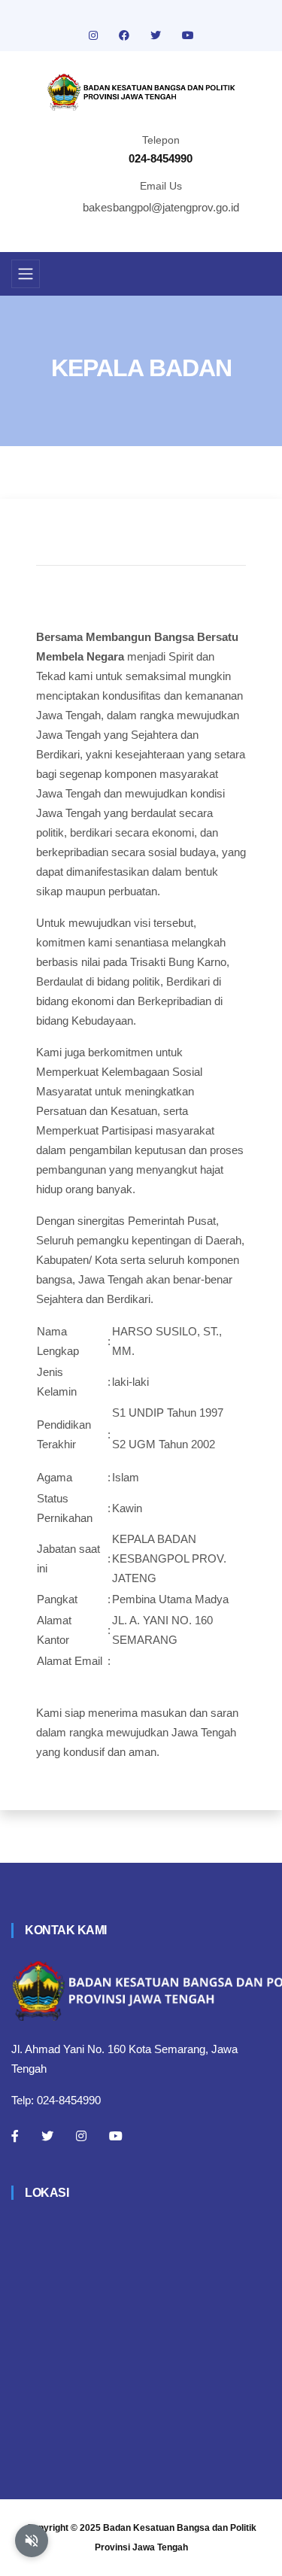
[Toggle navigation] (26, 274)
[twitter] (157, 35)
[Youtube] (116, 2136)
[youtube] (188, 35)
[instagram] (95, 35)
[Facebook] (15, 2136)
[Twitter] (47, 2136)
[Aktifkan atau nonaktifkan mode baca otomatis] (32, 2541)
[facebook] (126, 35)
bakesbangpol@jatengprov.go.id (161, 207)
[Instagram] (81, 2136)
